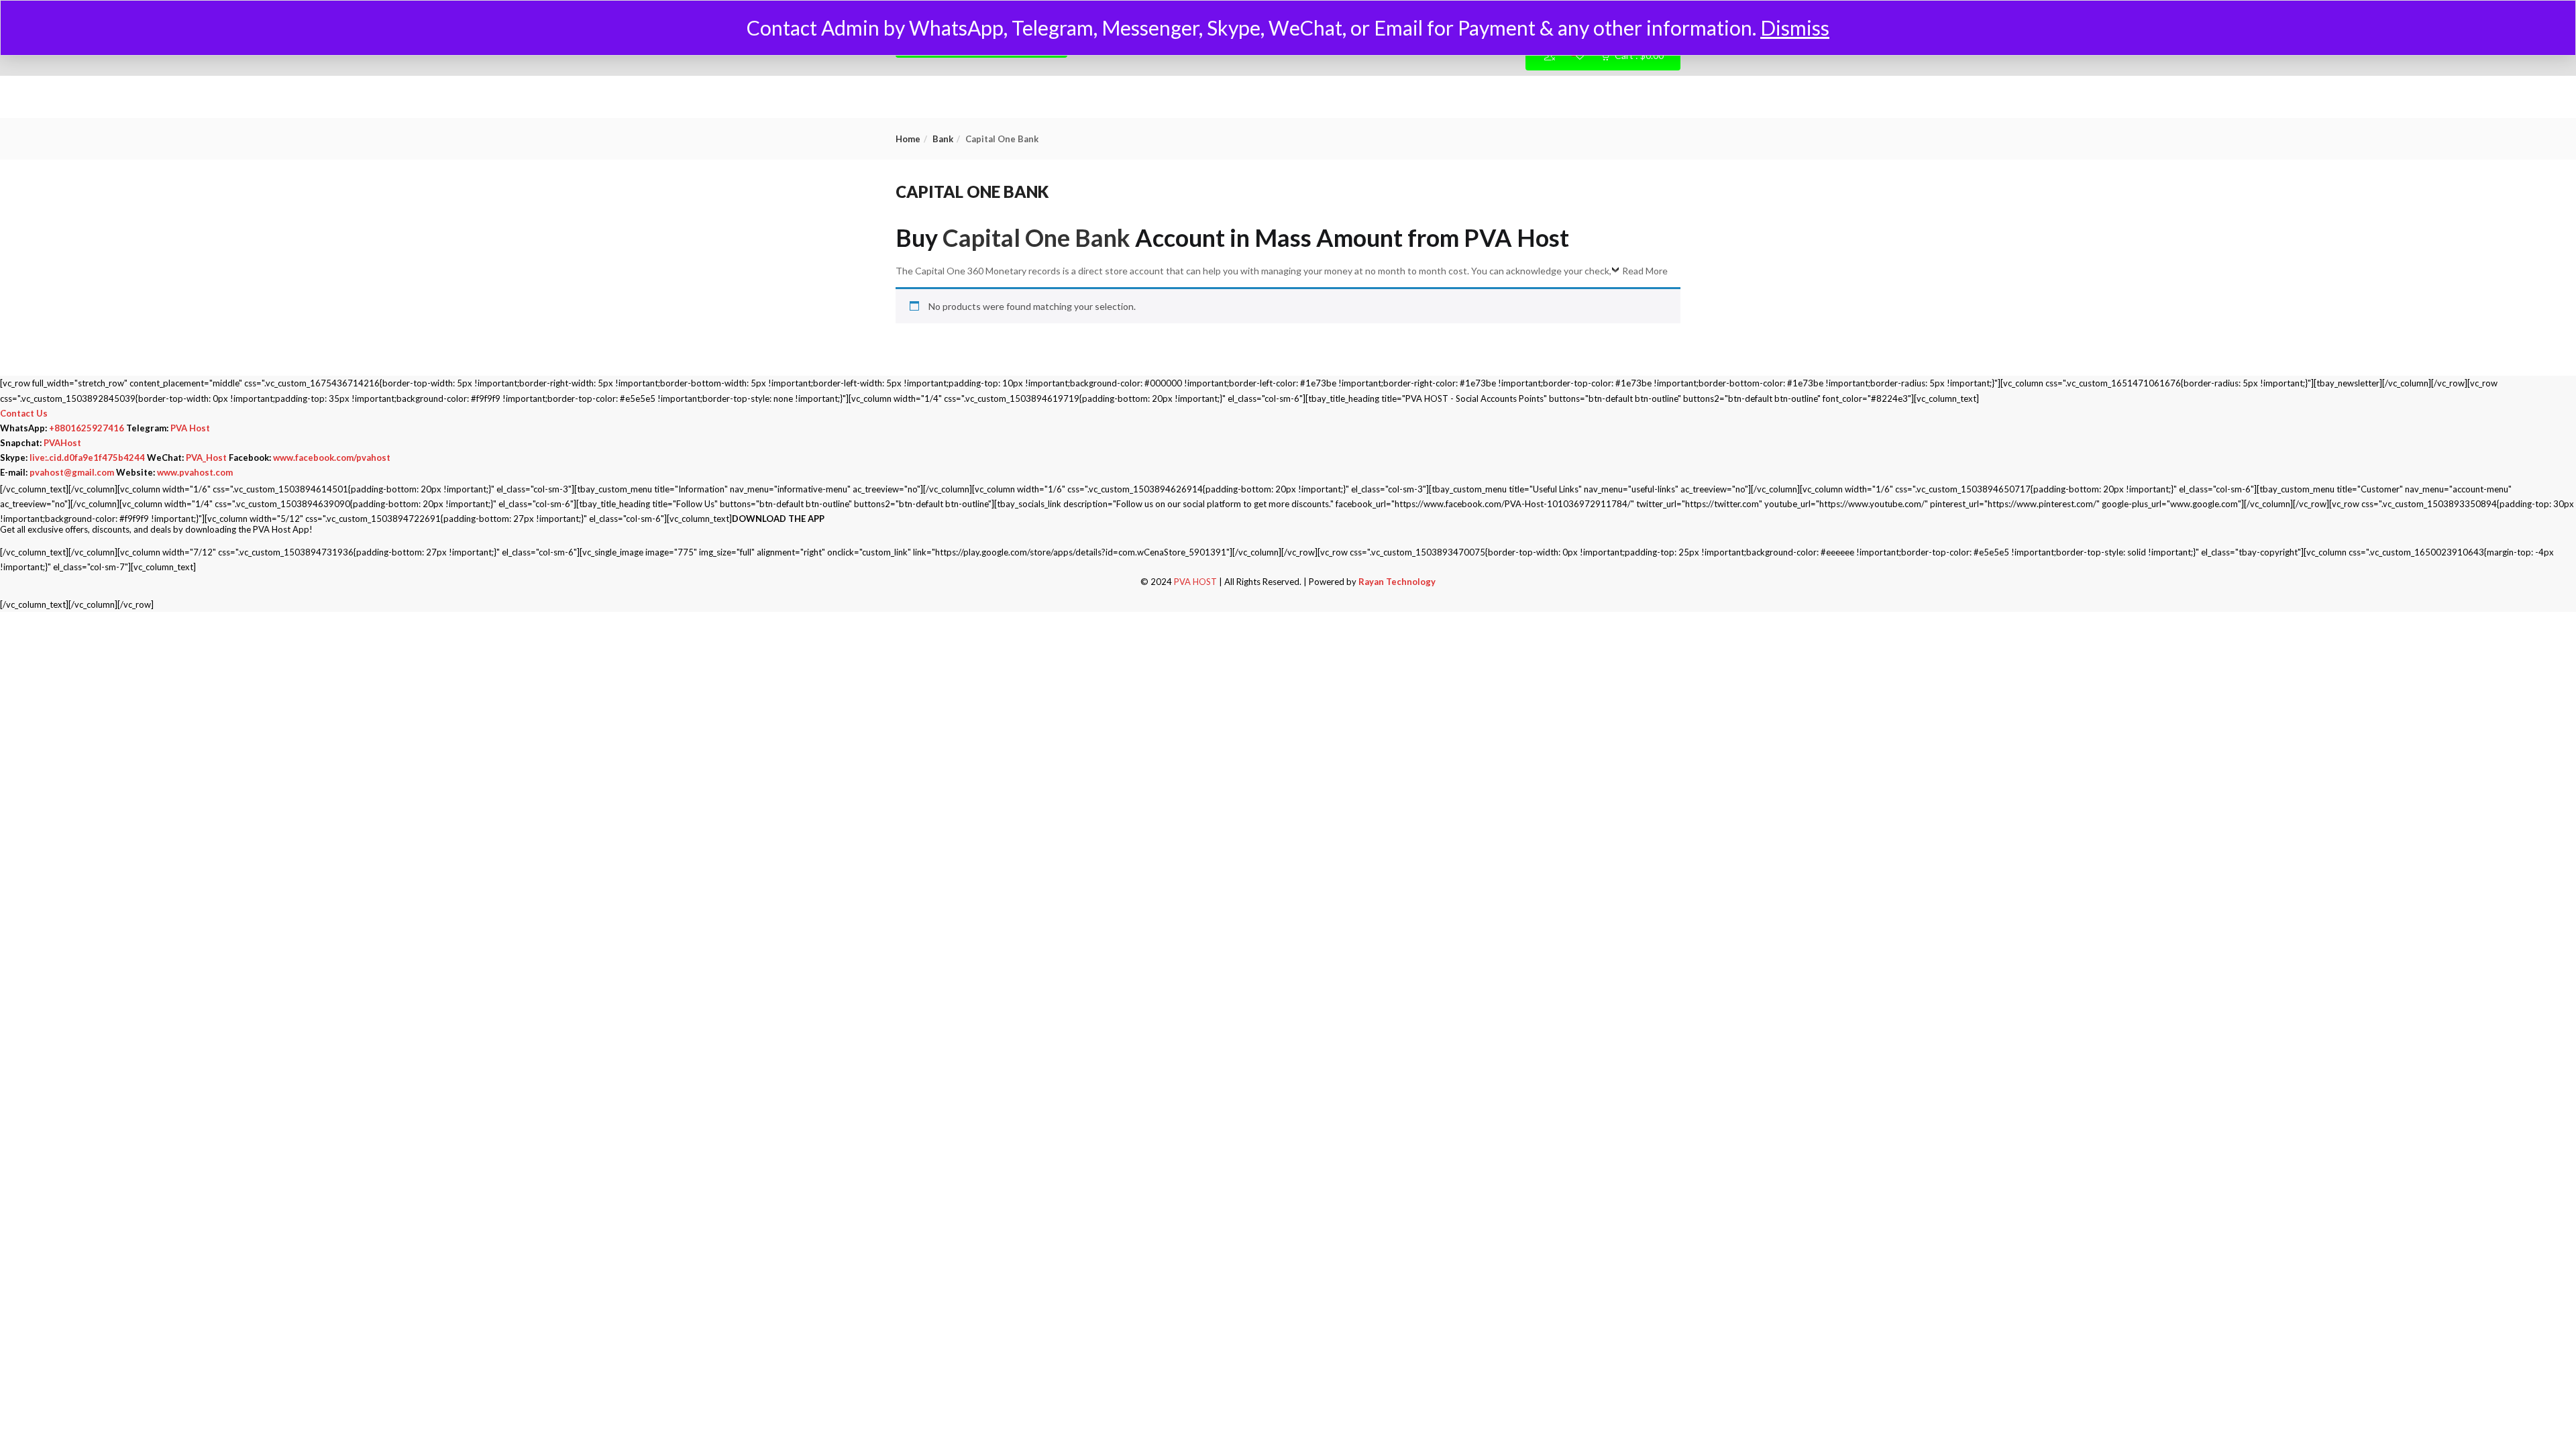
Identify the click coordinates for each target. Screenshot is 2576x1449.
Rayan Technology (1397, 582)
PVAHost (62, 443)
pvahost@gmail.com (72, 472)
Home (908, 139)
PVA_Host (206, 458)
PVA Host (190, 428)
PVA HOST (1195, 582)
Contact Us (24, 413)
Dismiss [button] (1795, 28)
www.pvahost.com (195, 472)
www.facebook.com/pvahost (332, 458)
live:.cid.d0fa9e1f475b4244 (87, 458)
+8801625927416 (87, 428)
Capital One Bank (1036, 237)
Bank (943, 139)
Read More (1645, 271)
